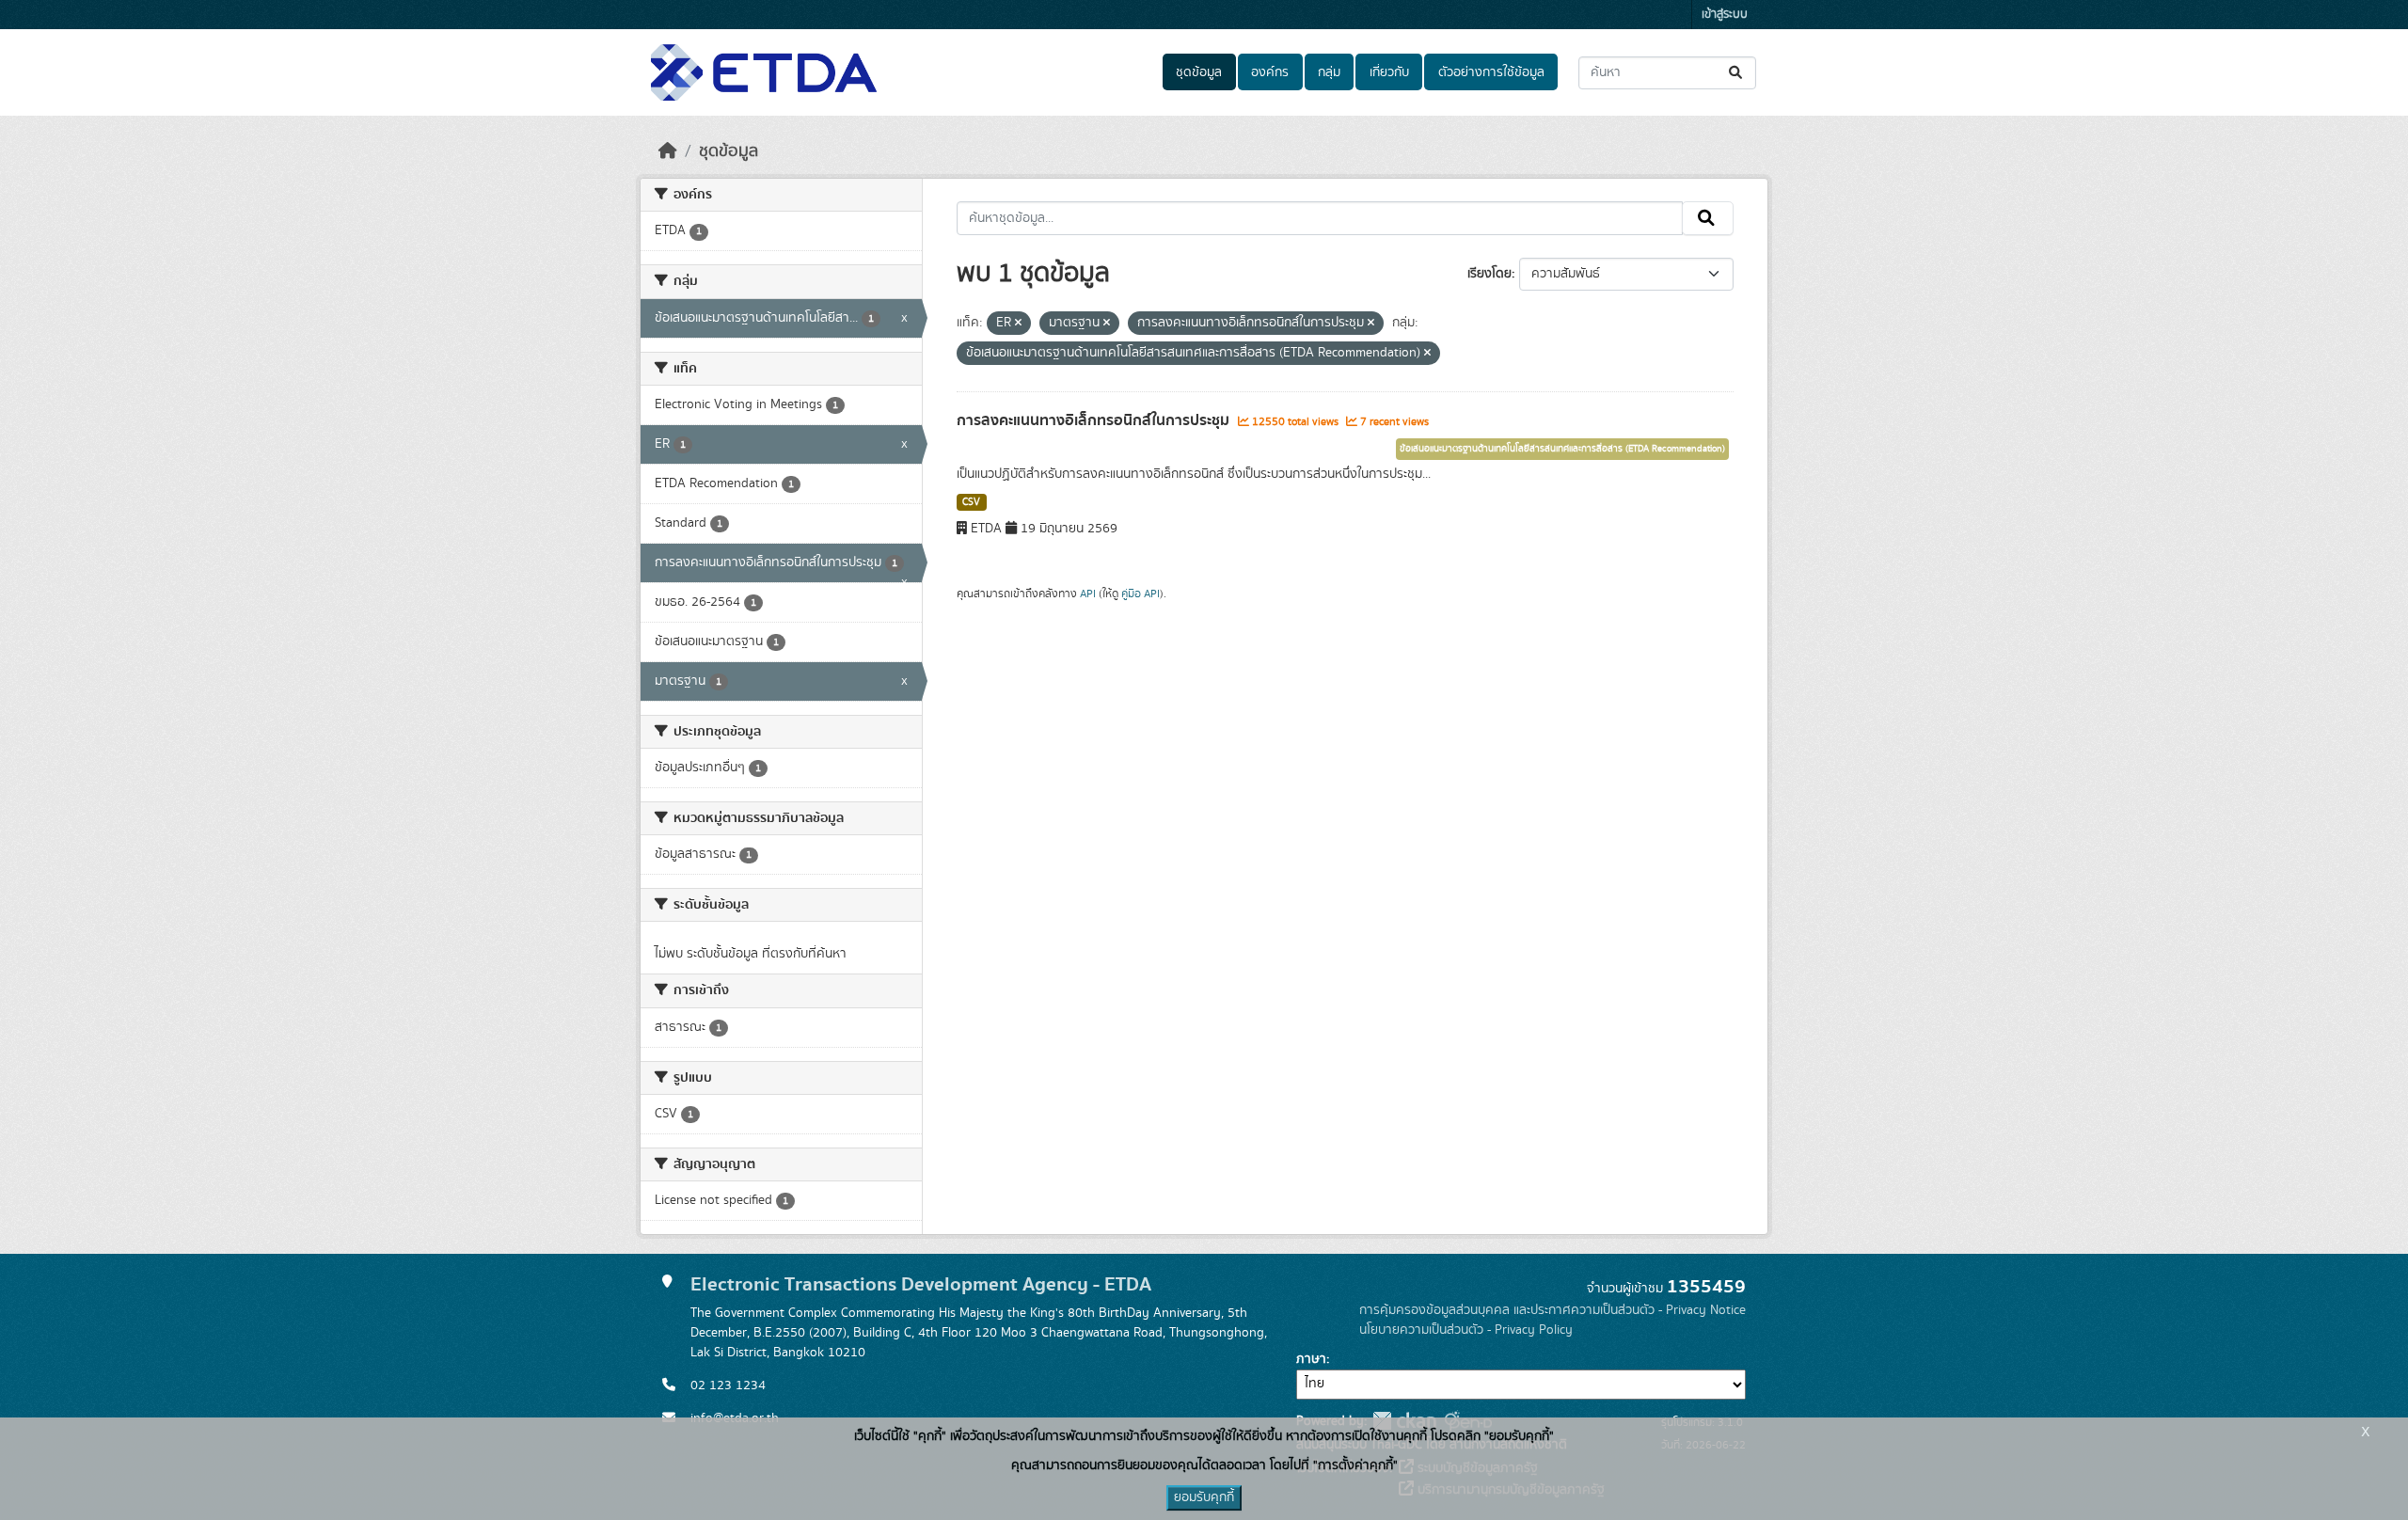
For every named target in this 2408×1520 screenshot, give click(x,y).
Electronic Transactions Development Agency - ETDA (921, 1284)
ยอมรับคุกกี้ (1204, 1497)
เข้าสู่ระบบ (1725, 15)
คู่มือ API (1141, 594)
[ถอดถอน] (1018, 324)
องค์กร (1270, 72)
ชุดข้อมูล (1199, 72)
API (1088, 594)
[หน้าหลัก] (668, 151)
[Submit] (1737, 73)
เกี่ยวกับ (1389, 72)
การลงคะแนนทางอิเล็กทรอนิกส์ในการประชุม (1095, 420)
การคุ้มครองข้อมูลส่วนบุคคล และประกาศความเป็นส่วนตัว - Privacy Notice (1553, 1310)
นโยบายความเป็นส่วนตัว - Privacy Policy (1466, 1330)
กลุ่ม (1329, 72)
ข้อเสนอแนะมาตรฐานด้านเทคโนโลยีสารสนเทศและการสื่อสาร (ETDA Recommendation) (1562, 449)
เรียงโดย (1489, 274)
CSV (971, 502)
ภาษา (1311, 1359)
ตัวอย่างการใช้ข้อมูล (1491, 72)
